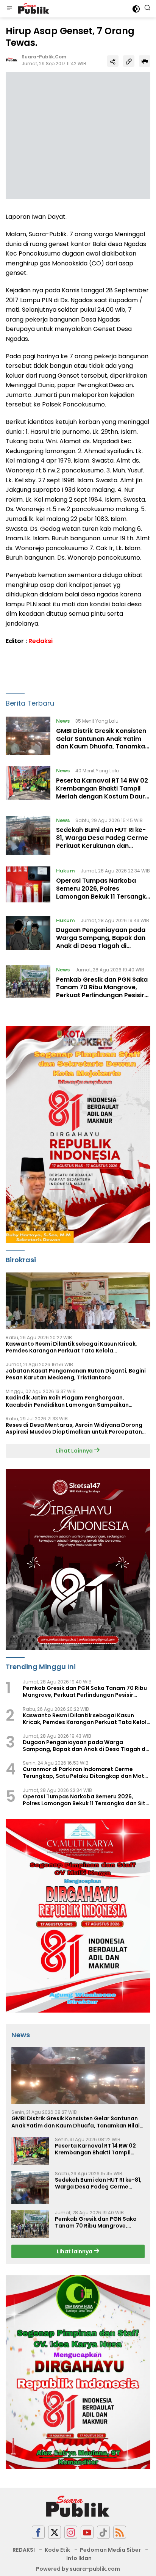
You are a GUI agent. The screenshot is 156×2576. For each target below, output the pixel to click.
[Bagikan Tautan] (113, 61)
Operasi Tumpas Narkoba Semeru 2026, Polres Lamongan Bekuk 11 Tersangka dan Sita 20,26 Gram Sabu (103, 892)
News (63, 721)
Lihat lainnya (75, 2251)
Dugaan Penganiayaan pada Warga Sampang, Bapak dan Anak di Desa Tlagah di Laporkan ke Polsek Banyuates (101, 946)
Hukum (66, 871)
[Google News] (103, 2532)
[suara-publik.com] (33, 9)
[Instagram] (71, 2532)
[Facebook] (38, 2532)
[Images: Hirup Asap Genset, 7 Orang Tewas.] (78, 135)
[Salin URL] (129, 61)
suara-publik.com (44, 57)
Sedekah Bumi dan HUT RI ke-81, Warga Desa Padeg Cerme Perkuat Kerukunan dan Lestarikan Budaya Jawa (102, 842)
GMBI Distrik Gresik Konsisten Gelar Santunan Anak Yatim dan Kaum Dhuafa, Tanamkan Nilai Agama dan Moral (102, 743)
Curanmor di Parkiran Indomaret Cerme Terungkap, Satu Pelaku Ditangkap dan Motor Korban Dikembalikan (87, 1773)
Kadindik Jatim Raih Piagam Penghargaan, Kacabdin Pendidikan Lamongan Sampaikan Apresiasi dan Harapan (67, 1401)
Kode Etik (57, 2550)
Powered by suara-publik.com (78, 2569)
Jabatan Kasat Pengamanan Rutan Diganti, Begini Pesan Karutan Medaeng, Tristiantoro (76, 1374)
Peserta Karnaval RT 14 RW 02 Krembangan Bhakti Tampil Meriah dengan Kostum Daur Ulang (102, 792)
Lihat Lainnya (75, 1451)
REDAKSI (24, 2550)
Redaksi (41, 641)
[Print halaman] (145, 61)
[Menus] (9, 9)
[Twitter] (55, 2532)
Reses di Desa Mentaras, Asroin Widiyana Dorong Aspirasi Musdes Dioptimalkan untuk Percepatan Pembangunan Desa (74, 1428)
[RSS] (120, 2532)
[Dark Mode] (136, 9)
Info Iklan (79, 2558)
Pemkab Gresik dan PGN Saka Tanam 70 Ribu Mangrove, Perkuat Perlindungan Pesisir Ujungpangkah (102, 991)
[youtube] (87, 2532)
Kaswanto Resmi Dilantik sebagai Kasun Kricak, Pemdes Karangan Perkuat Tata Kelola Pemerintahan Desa (71, 1347)
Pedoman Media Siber (110, 2550)
